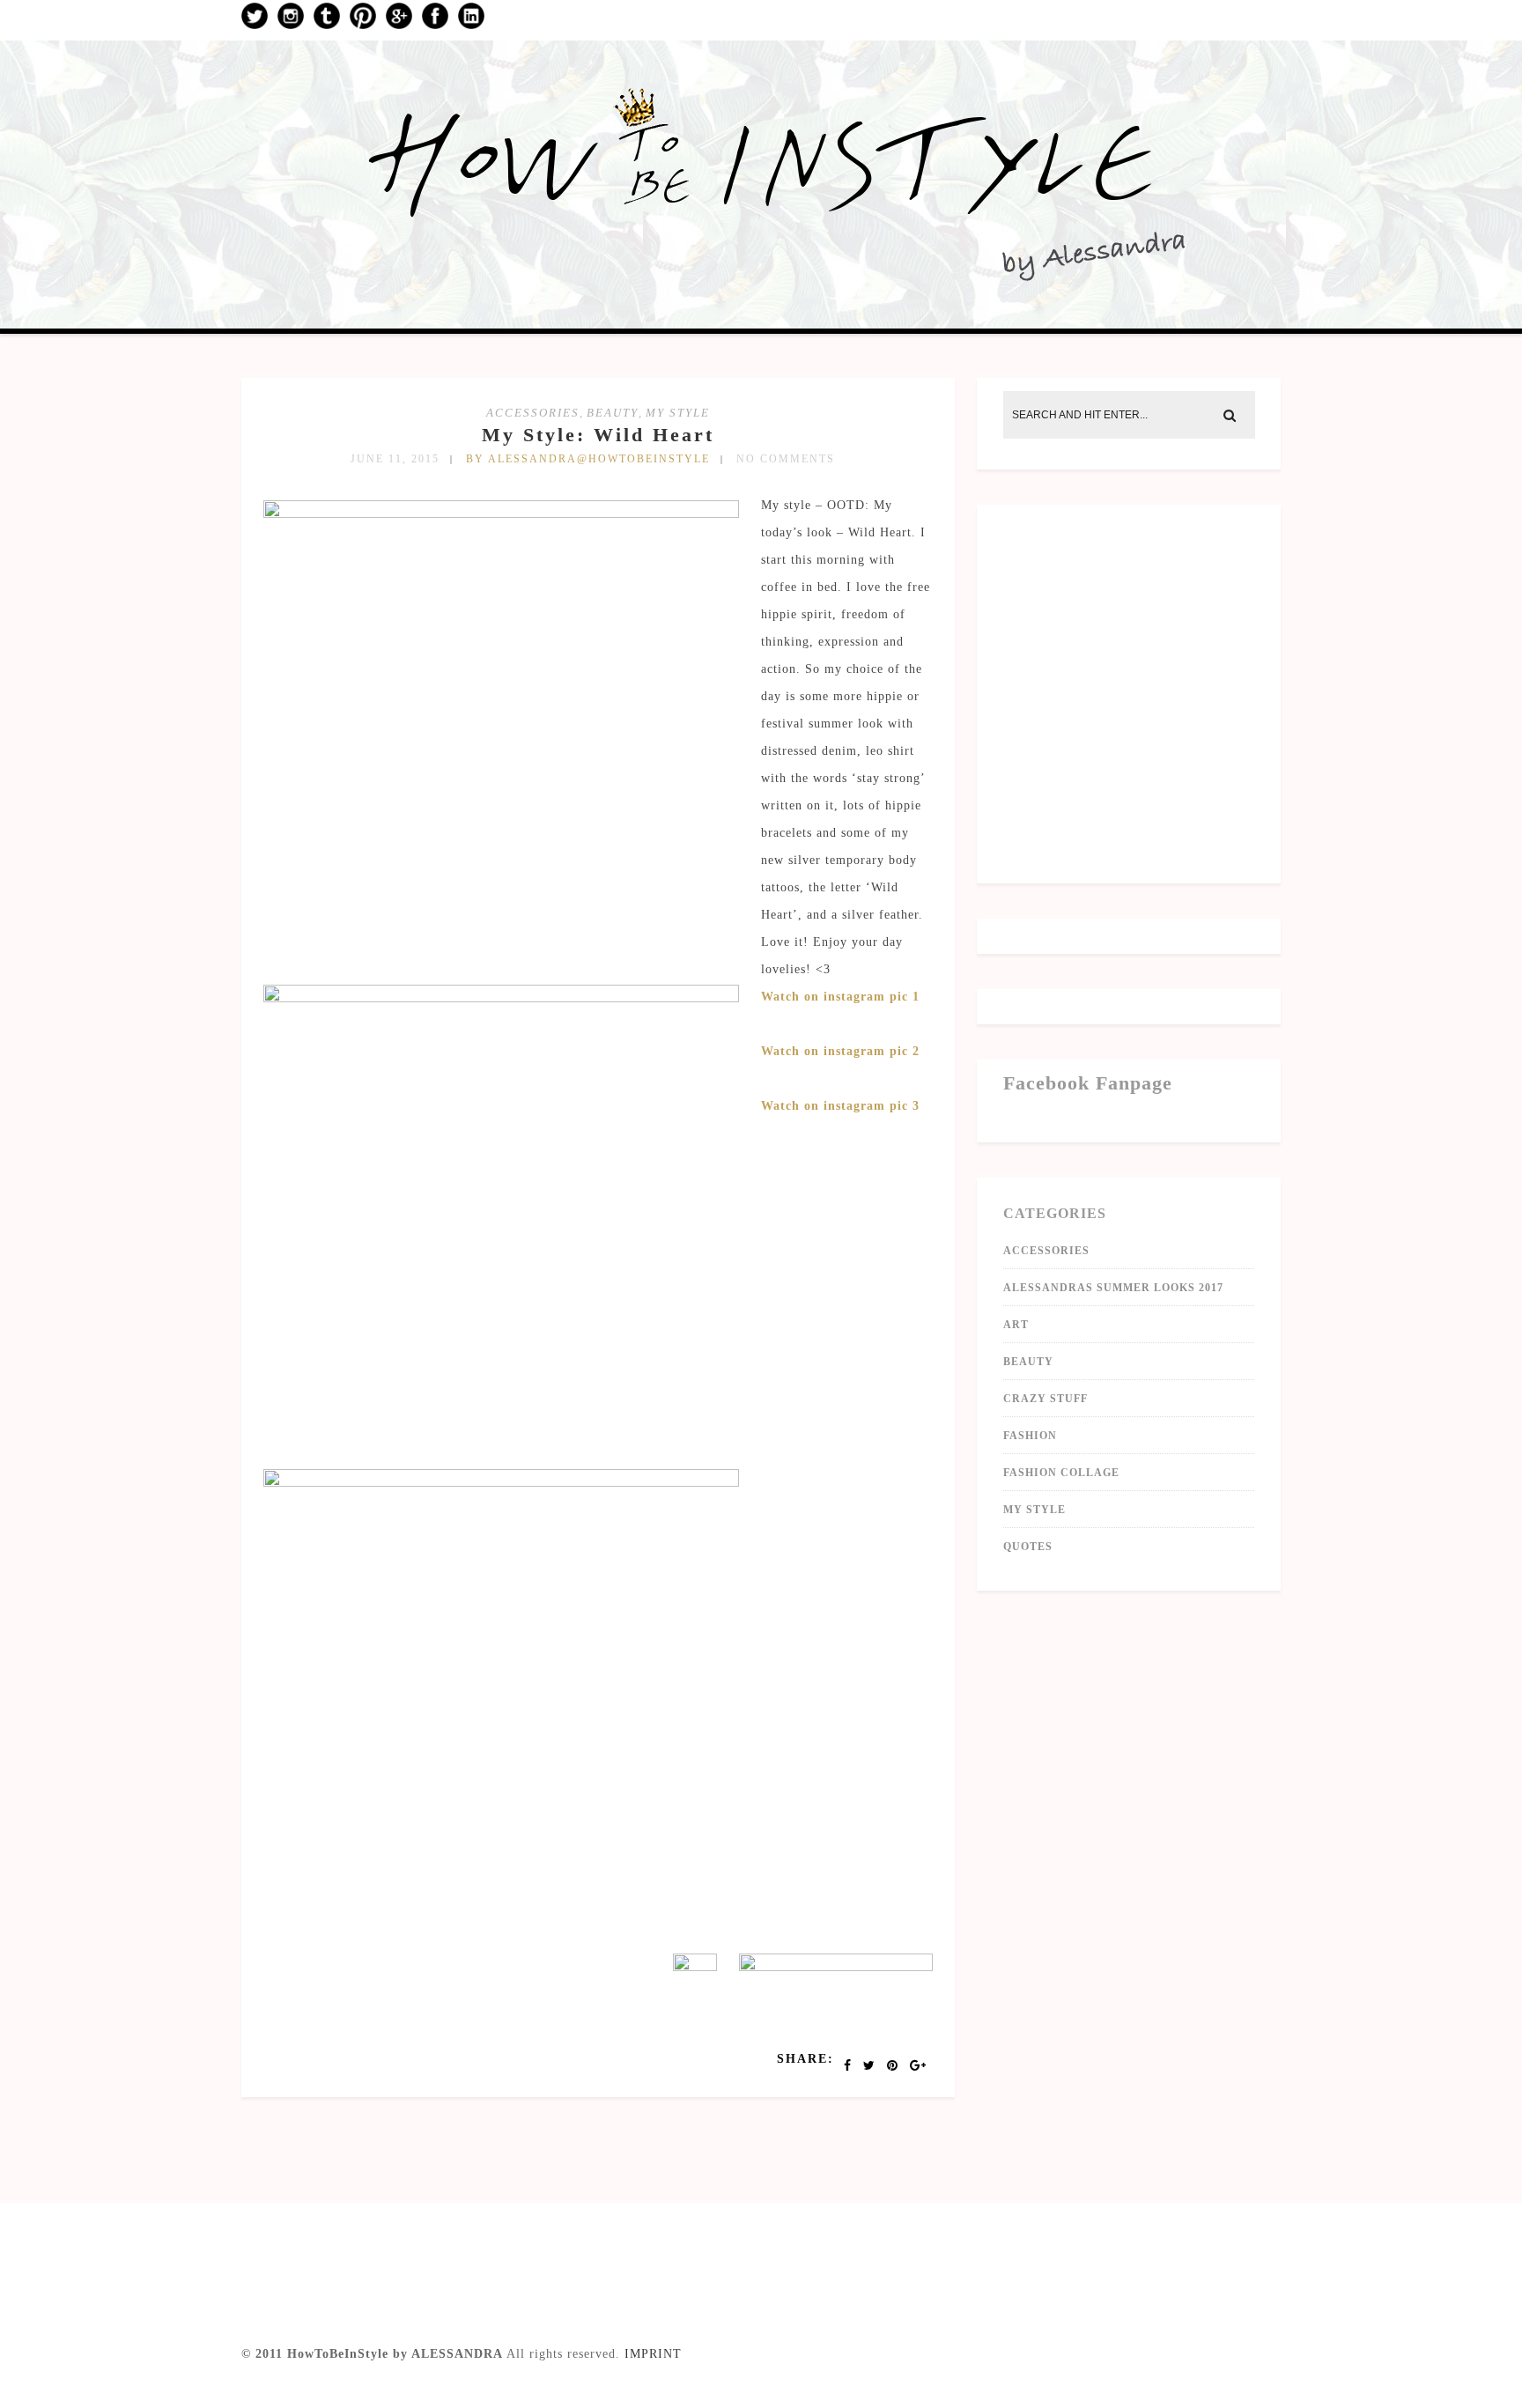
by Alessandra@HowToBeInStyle (588, 459)
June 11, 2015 (395, 459)
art (1016, 1325)
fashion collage (1061, 1473)
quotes (1028, 1547)
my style (678, 413)
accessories (533, 413)
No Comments (786, 459)
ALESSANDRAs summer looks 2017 (1113, 1288)
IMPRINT (653, 2354)
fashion (1030, 1436)
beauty (613, 413)
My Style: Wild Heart (598, 435)
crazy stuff (1045, 1399)
